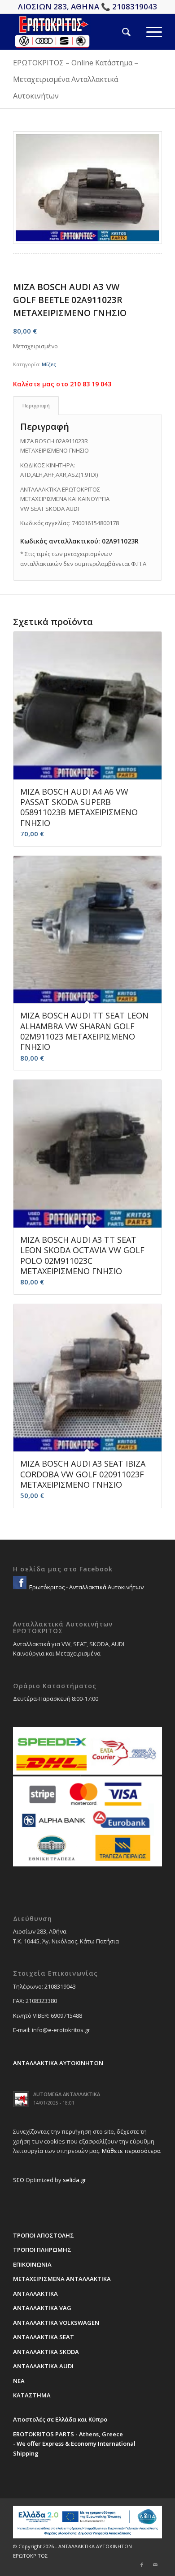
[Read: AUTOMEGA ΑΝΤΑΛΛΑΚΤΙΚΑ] (21, 2099)
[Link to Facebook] (142, 2565)
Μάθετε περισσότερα (131, 2151)
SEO (19, 2180)
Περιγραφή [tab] (36, 405)
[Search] (118, 32)
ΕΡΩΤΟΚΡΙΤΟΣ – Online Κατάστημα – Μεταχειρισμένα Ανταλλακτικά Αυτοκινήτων (76, 79)
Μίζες (49, 364)
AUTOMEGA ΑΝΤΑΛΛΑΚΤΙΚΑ (67, 2094)
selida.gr (74, 2180)
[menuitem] (118, 32)
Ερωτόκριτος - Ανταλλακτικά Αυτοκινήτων (86, 1587)
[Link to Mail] (155, 2565)
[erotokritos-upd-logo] (72, 32)
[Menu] (146, 32)
